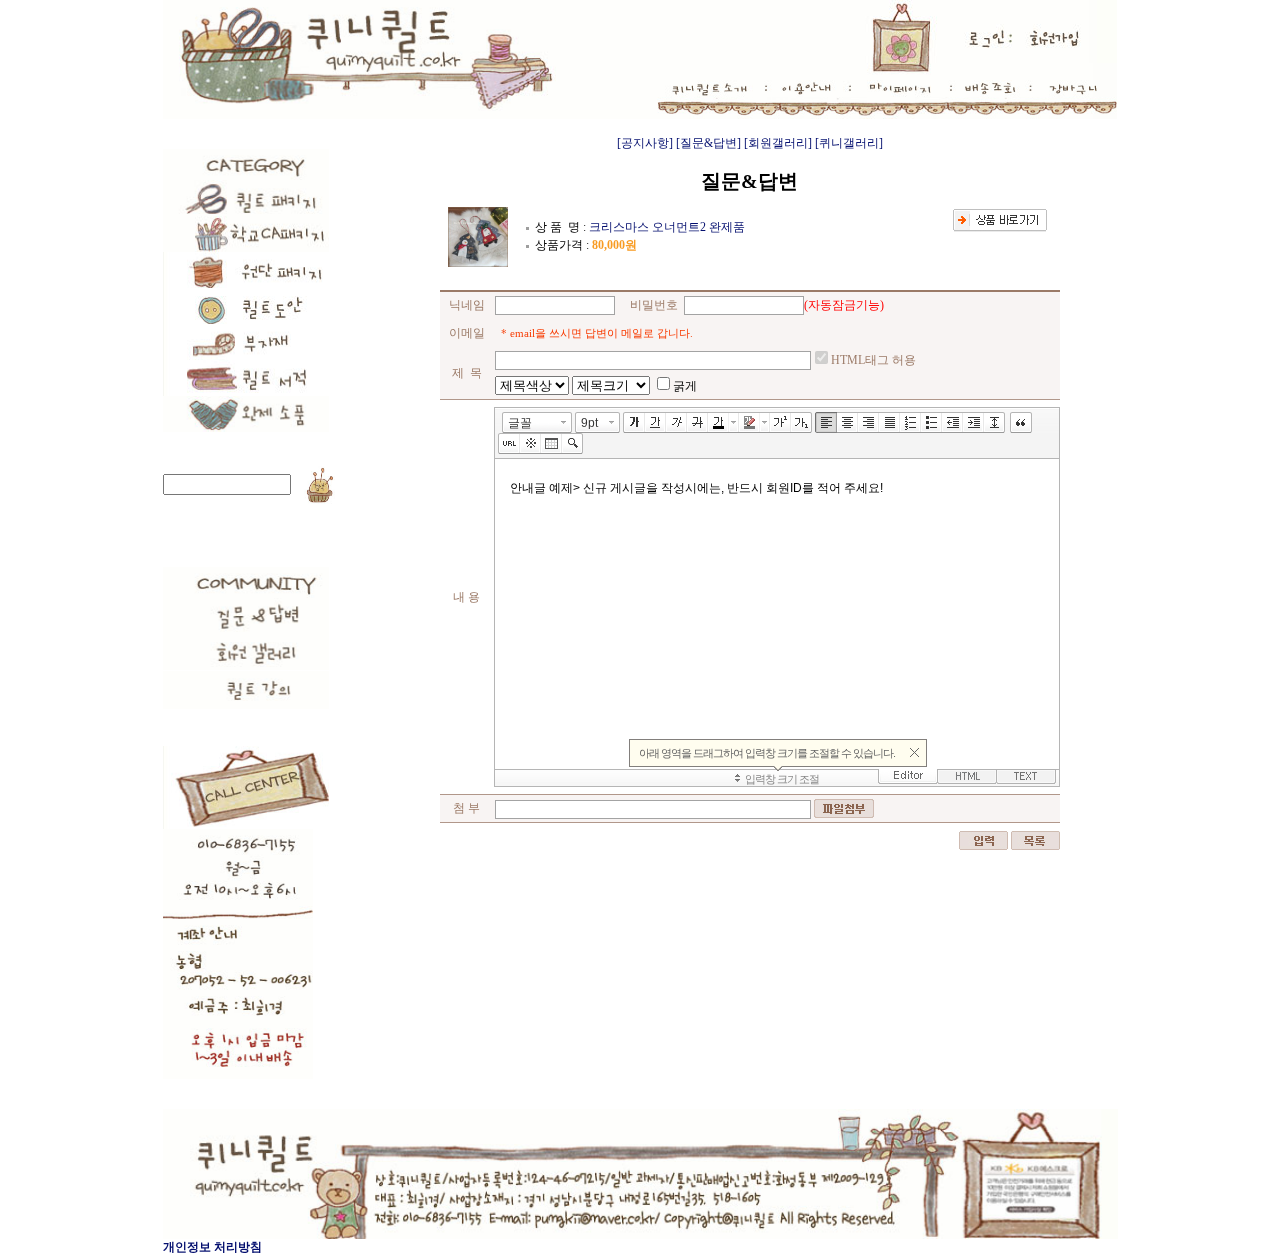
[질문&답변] (708, 143)
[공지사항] (645, 143)
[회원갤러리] (778, 143)
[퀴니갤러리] (849, 143)
